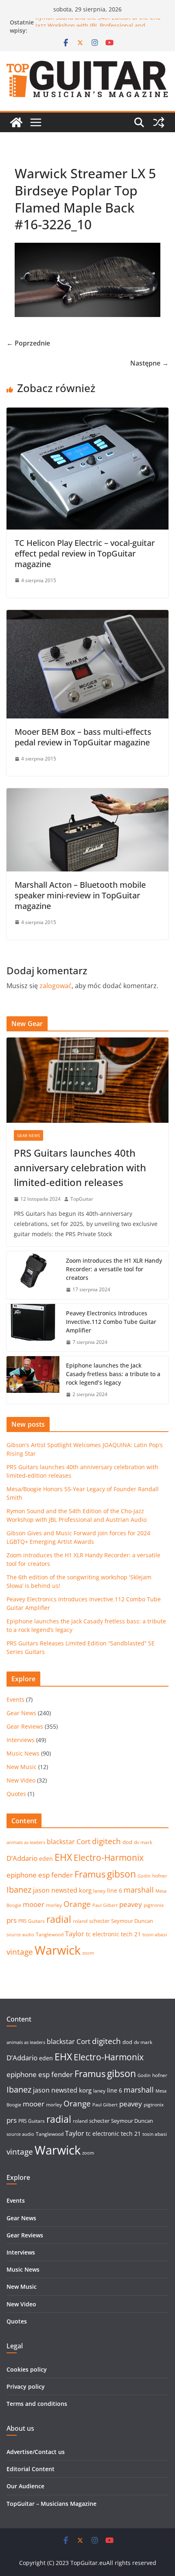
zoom (88, 1953)
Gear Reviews (25, 1726)
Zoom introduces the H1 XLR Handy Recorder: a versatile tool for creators (114, 1269)
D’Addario (22, 1858)
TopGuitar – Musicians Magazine (51, 2504)
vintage (20, 1952)
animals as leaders (26, 1842)
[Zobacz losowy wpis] (159, 122)
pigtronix (154, 1905)
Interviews (21, 1740)
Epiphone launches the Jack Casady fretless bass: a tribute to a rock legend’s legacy (113, 1374)
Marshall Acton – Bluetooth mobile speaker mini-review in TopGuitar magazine (80, 895)
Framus (90, 1874)
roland (80, 1921)
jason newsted (55, 1890)
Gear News (28, 1135)
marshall (139, 1890)
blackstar (61, 1842)
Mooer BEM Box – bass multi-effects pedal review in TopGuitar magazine (83, 737)
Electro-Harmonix (109, 1857)
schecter (99, 1921)
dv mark (143, 1842)
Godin (144, 1876)
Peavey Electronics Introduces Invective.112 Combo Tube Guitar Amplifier (111, 1322)
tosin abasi (155, 1934)
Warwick (58, 1950)
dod (127, 1842)
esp (44, 1875)
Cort (83, 1841)
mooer (34, 1904)
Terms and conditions (37, 2404)
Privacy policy (26, 2386)
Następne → (149, 363)
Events (15, 1699)
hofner (160, 1876)
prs (12, 1920)
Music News (23, 1753)
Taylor (75, 1934)
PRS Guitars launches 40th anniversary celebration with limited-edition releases (80, 1167)
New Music (22, 1767)
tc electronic (103, 1934)
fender (62, 1875)
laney (99, 1891)
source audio (20, 1935)
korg (85, 1890)
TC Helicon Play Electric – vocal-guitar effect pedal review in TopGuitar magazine (85, 553)
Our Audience (25, 2486)
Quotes (16, 1794)
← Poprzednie (28, 343)
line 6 (115, 1890)
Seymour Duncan (132, 1921)
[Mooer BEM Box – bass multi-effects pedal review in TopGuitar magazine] (87, 616)
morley (54, 1905)
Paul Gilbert (105, 1905)
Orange (77, 1904)
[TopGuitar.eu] (16, 122)
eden (46, 1859)
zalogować (56, 986)
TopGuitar (82, 1199)
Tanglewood (50, 1934)
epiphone (22, 1875)
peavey (131, 1904)
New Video (21, 1780)
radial (59, 1919)
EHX (63, 1857)
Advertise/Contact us (36, 2452)
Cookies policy (27, 2369)
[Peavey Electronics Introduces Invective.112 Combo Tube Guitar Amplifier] (33, 1328)
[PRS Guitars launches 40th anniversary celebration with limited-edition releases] (87, 1080)
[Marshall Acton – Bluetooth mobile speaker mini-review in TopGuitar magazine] (87, 794)
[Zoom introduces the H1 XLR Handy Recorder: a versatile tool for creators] (33, 1275)
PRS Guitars (32, 1921)
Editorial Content (31, 2469)
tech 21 (131, 1934)
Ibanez (19, 1890)
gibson (121, 1874)
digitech (106, 1841)
